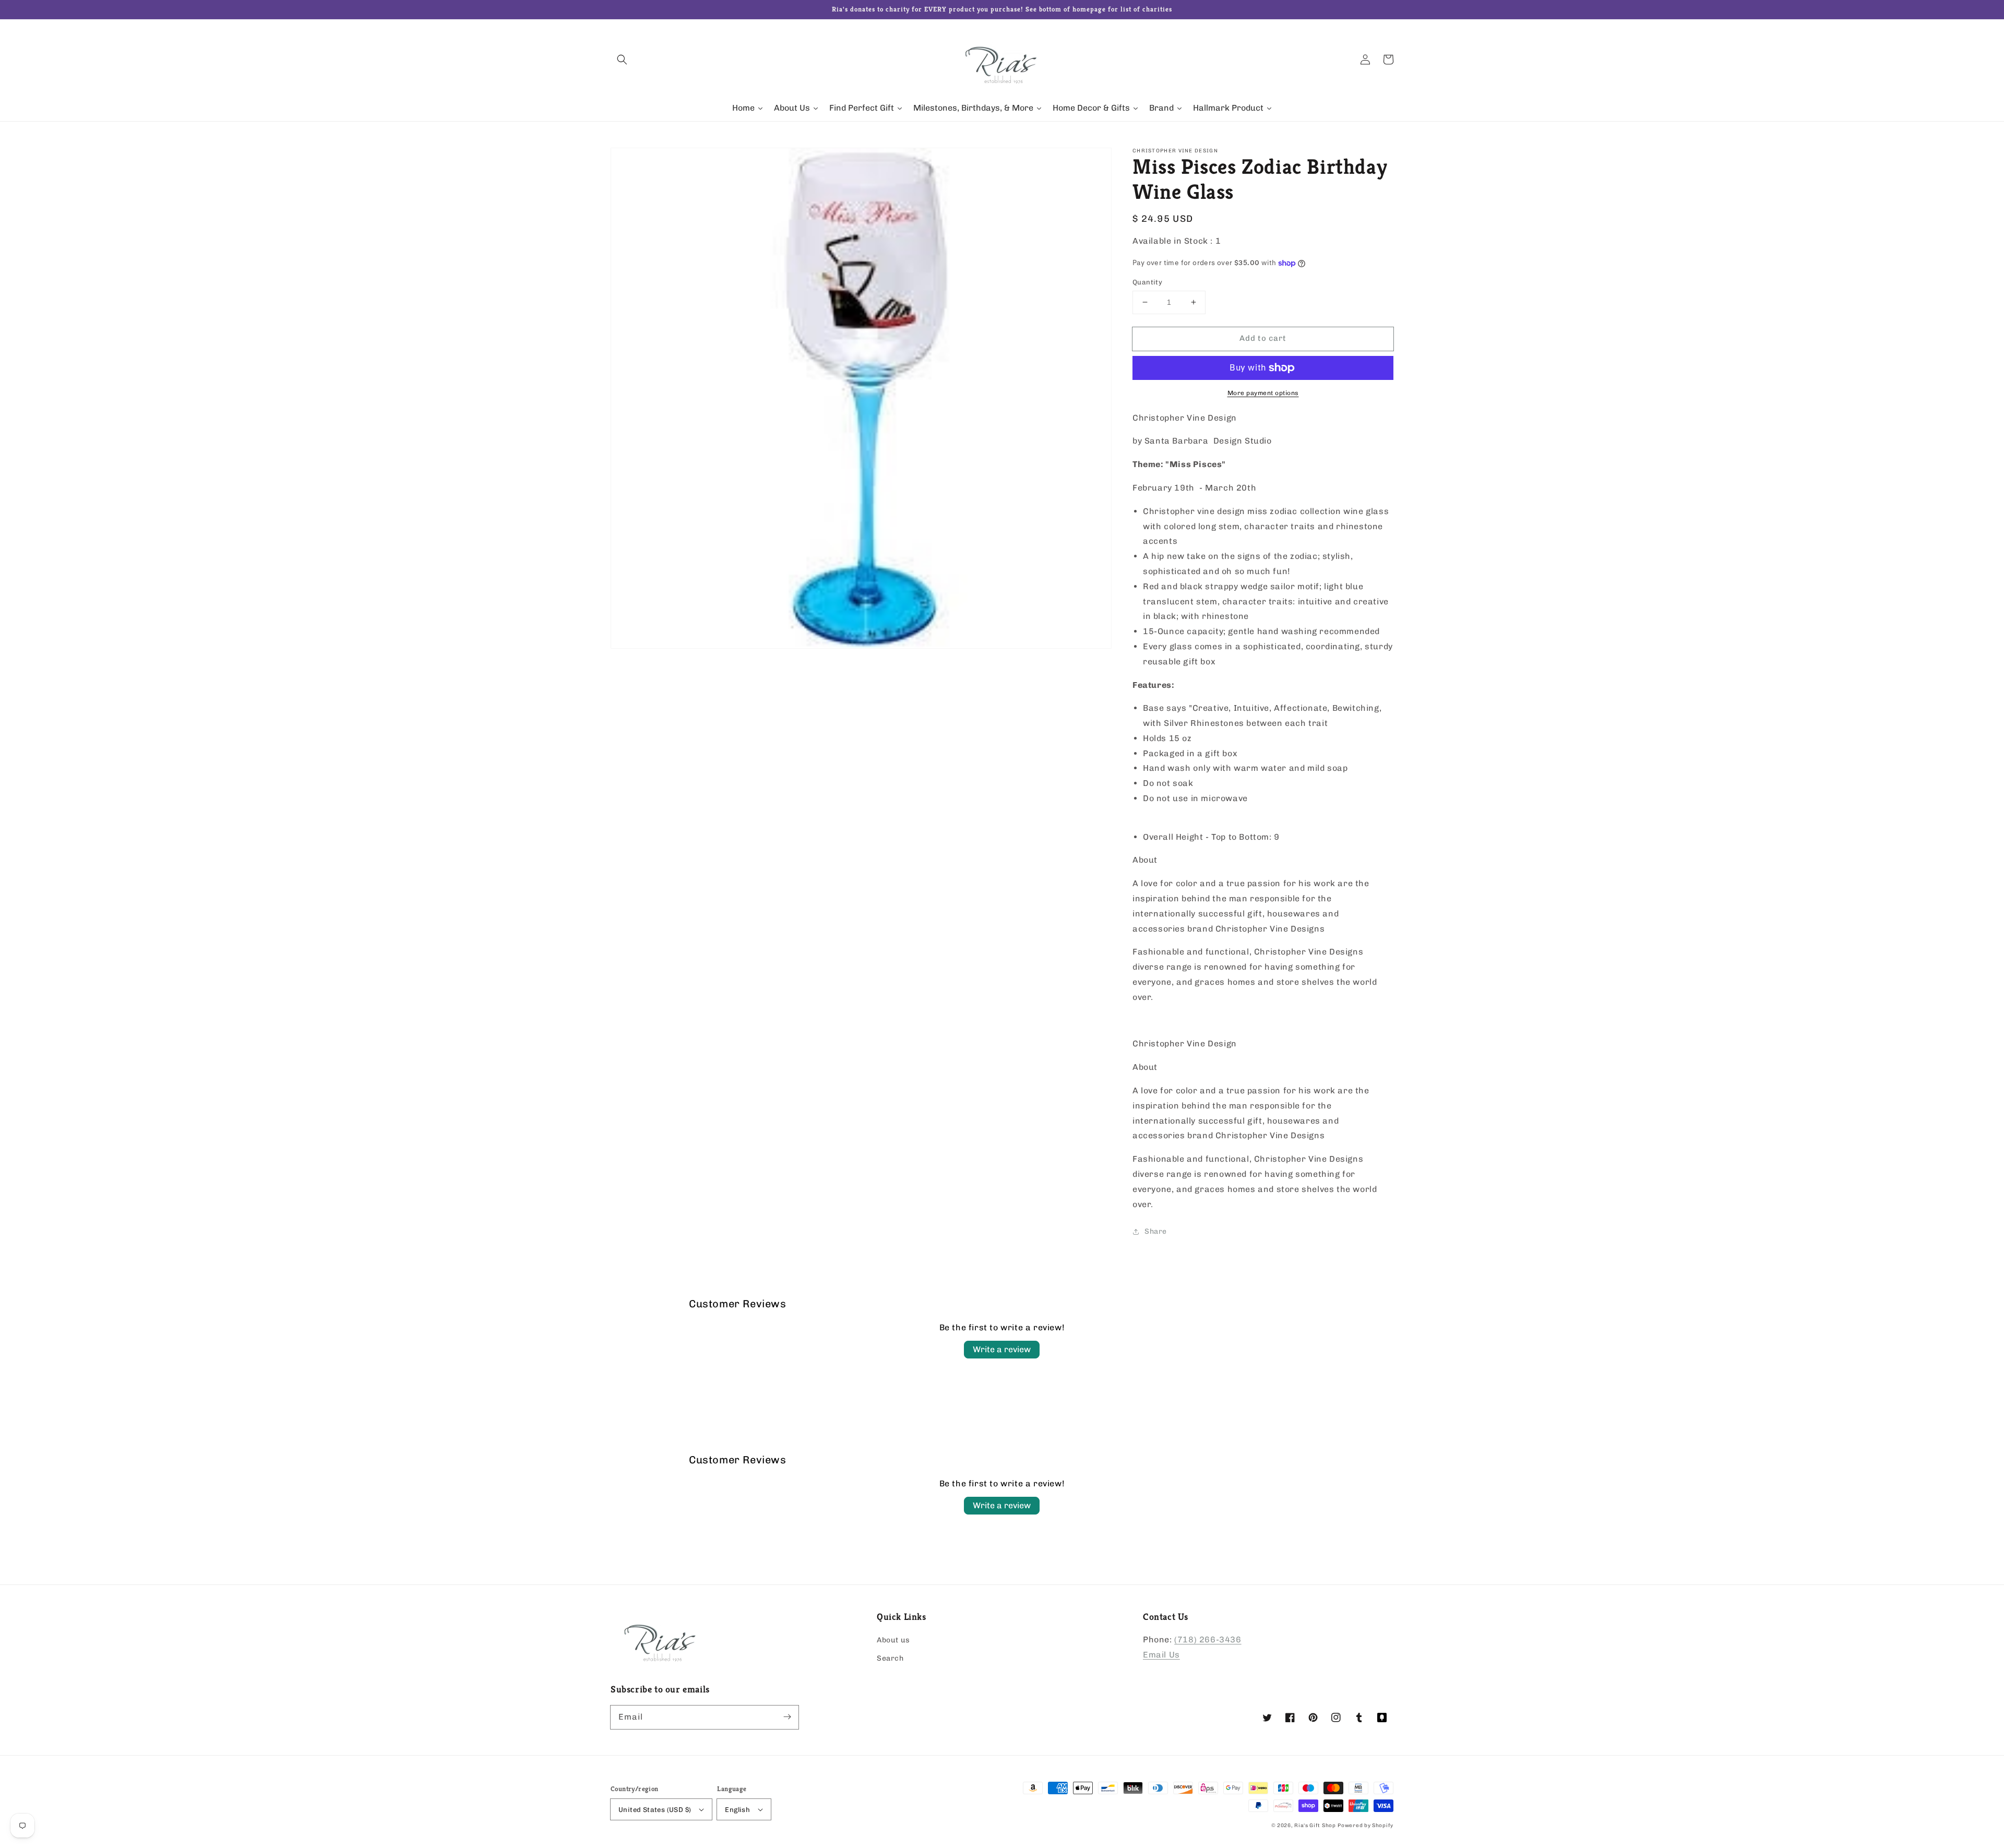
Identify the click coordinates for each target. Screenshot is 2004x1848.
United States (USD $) (655, 1810)
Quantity (1147, 282)
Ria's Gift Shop (1315, 1826)
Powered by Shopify (1365, 1826)
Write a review (1002, 1349)
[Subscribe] (787, 1717)
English (737, 1810)
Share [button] (1156, 1231)
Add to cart (1263, 338)
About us (893, 1640)
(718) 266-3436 (1208, 1640)
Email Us (1161, 1655)
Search (890, 1658)
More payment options (1263, 393)
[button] (622, 59)
